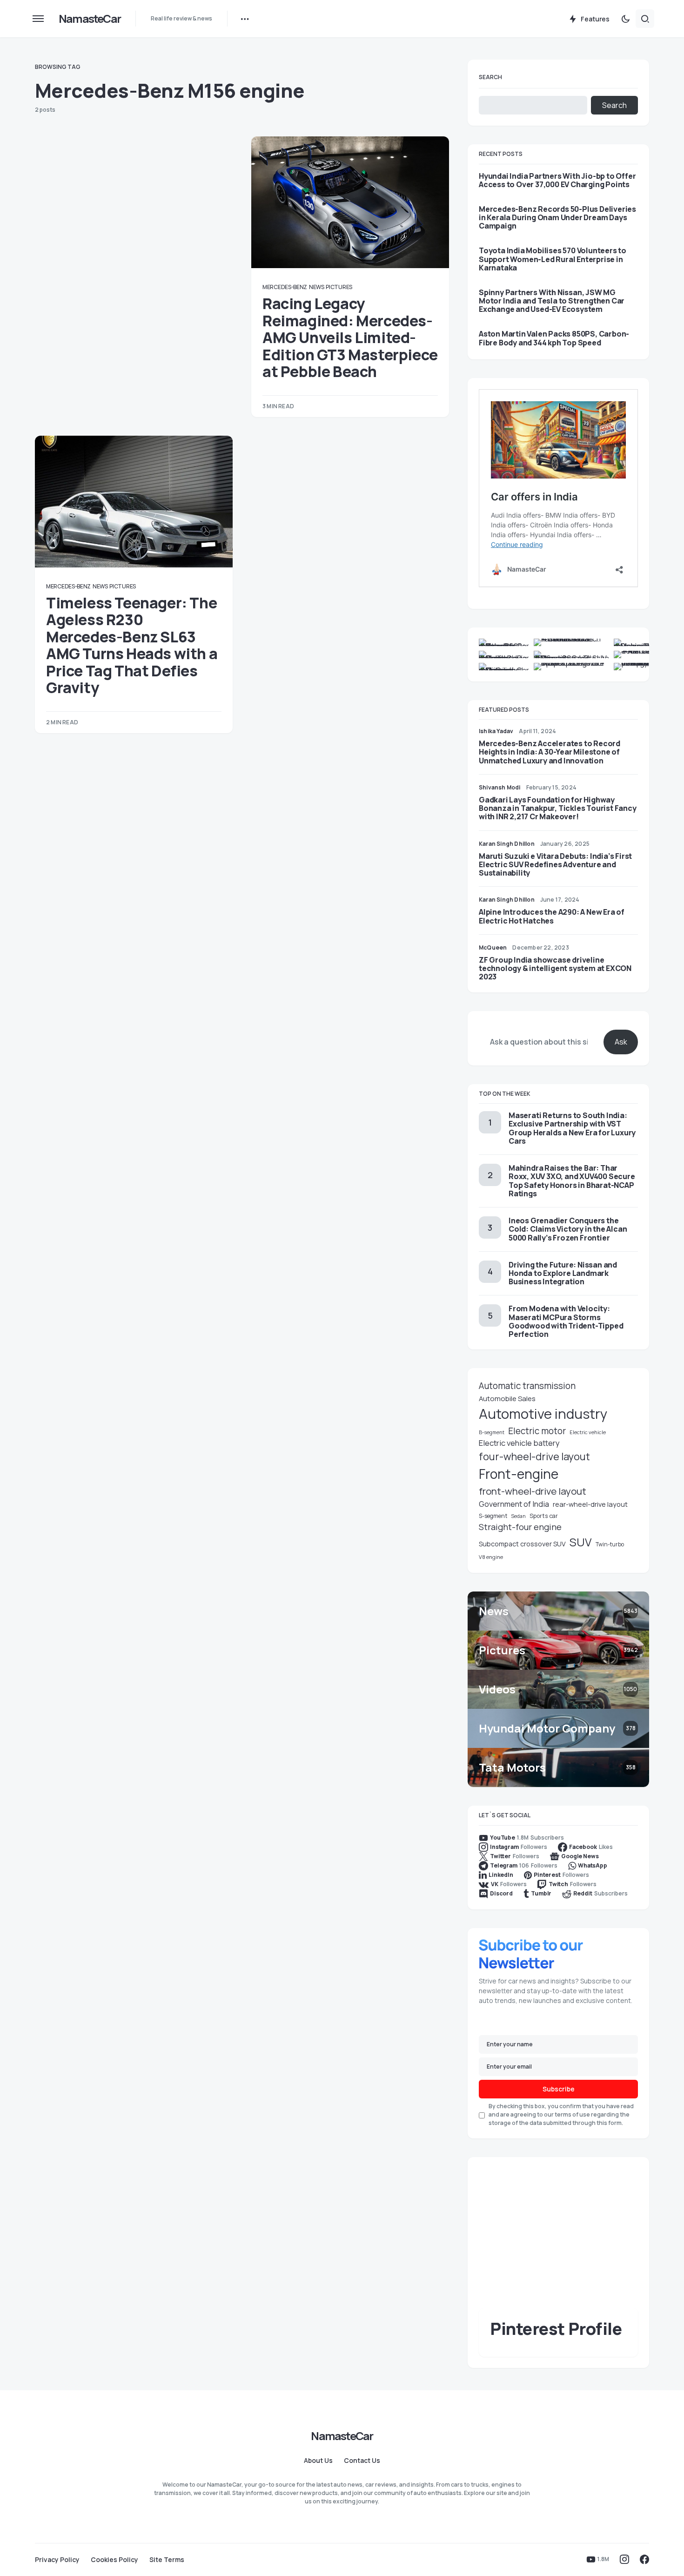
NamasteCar (90, 18)
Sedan (518, 1516)
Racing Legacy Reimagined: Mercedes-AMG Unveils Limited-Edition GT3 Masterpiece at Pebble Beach (350, 337)
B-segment (492, 1432)
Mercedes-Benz (285, 287)
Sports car (544, 1516)
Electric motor (537, 1431)
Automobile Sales (507, 1398)
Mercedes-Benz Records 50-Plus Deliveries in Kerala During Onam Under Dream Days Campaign (557, 218)
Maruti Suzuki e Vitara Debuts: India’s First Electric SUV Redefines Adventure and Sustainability (555, 864)
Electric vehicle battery (519, 1443)
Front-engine (519, 1474)
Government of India (514, 1504)
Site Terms (167, 2560)
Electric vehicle (588, 1432)
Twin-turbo (610, 1544)
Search (490, 77)
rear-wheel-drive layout (590, 1504)
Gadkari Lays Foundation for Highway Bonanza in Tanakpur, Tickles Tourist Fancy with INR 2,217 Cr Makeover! (558, 808)
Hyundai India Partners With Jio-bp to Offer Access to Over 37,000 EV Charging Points (557, 180)
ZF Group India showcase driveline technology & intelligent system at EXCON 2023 (555, 968)
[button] (38, 19)
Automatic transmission (527, 1386)
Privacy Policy (57, 2560)
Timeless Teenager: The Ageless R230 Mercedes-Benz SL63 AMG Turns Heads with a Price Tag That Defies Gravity (132, 645)
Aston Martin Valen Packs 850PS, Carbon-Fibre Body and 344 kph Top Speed (554, 338)
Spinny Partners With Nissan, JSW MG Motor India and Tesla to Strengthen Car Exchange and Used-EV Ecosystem (552, 301)
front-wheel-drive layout (533, 1491)
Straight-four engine (520, 1527)
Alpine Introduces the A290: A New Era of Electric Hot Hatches (552, 916)
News (317, 287)
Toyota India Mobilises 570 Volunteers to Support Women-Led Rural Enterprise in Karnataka (553, 259)
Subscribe (559, 2089)
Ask (621, 1042)
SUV (581, 1542)
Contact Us (362, 2461)
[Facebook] (644, 2559)
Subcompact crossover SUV (522, 1544)
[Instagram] (624, 2559)
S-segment (493, 1516)
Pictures (339, 287)
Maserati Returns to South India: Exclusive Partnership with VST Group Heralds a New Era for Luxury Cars (572, 1128)
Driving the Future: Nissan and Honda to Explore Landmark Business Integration (563, 1273)
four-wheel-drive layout (534, 1457)
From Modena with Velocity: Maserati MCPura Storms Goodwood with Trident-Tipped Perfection (566, 1321)
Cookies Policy (114, 2560)
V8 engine (491, 1557)
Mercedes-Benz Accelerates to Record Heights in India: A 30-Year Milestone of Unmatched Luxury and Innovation (550, 752)
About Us (318, 2461)
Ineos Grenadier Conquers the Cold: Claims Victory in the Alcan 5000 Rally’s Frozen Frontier (568, 1229)
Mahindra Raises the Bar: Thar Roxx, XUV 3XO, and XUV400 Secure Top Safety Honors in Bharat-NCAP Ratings (572, 1181)
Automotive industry (543, 1414)
